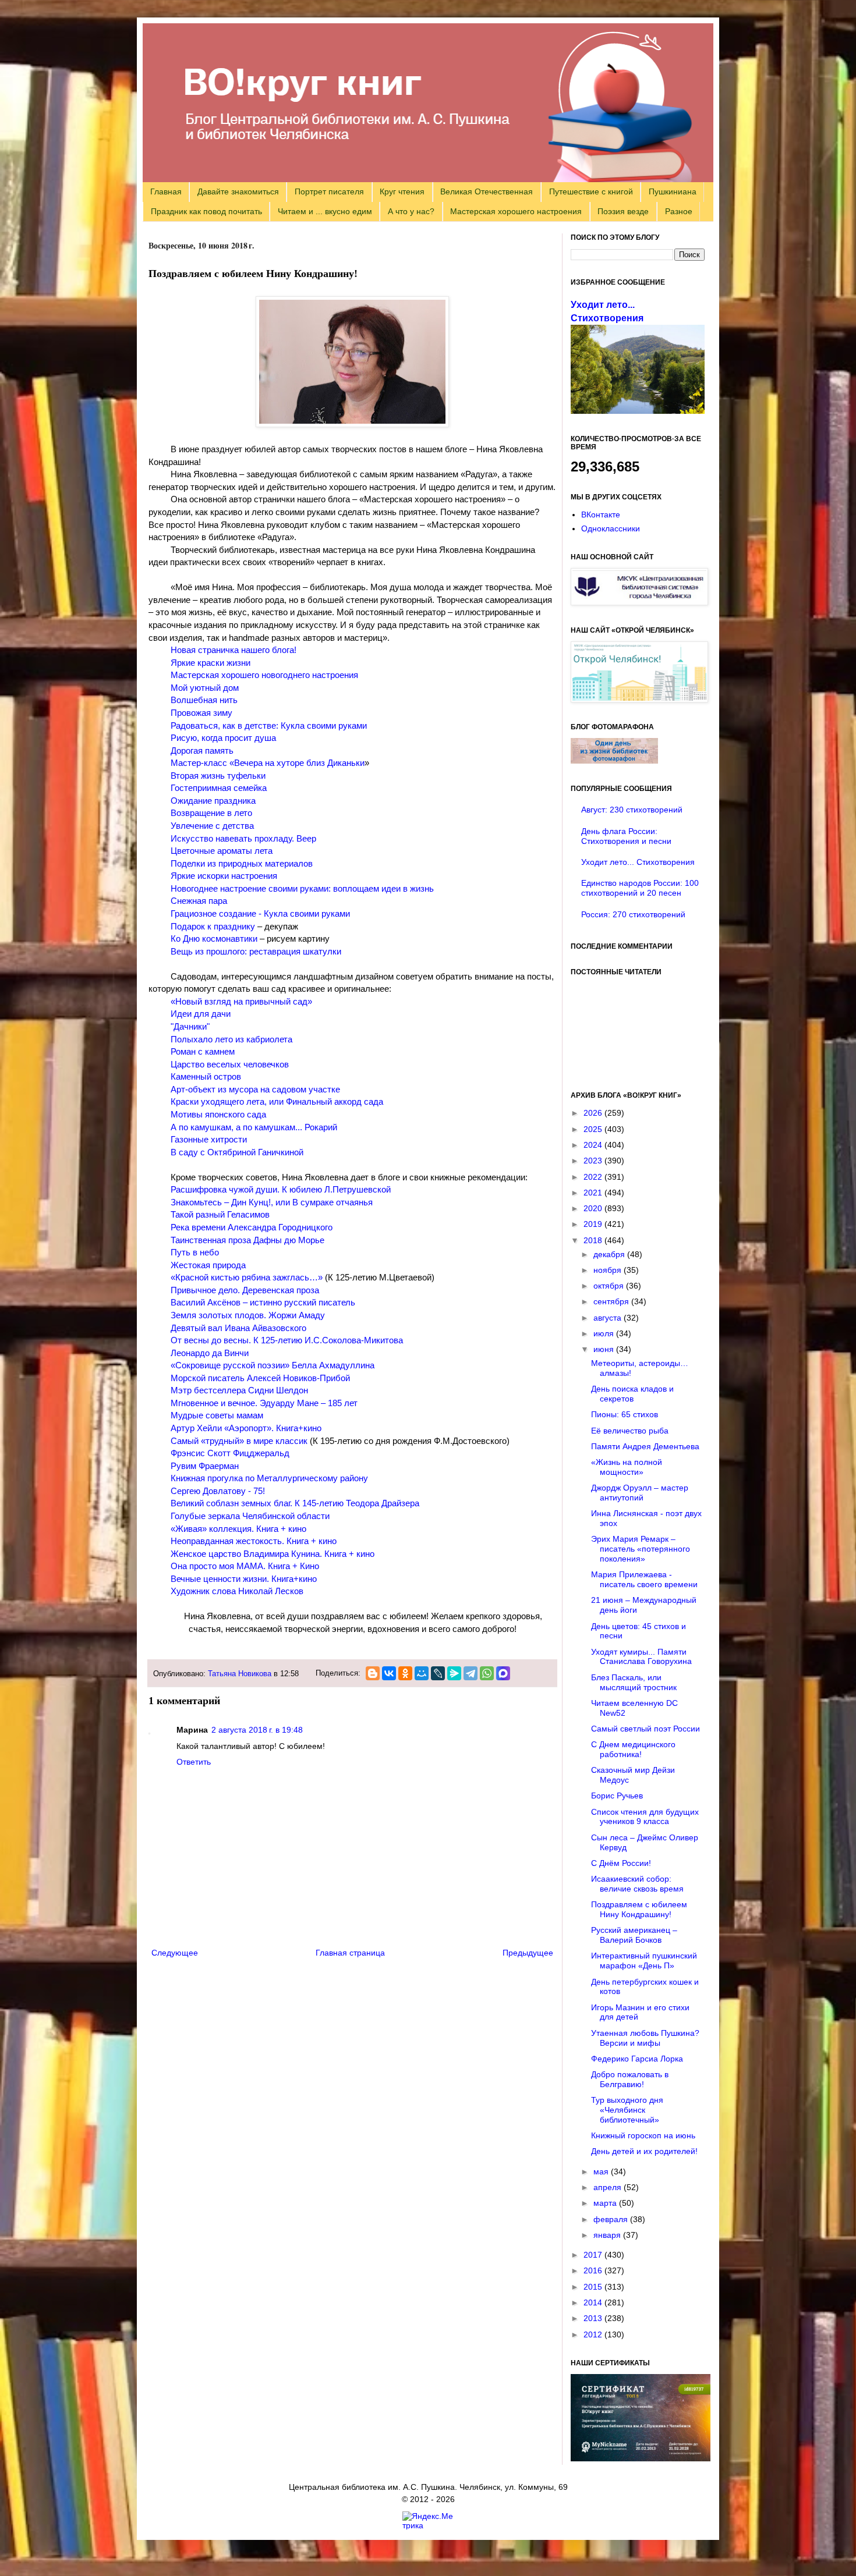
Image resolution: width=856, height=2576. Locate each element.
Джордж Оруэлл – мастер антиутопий (640, 1493)
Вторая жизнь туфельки (218, 776)
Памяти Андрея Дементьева (645, 1446)
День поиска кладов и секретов (632, 1394)
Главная (166, 191)
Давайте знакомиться (238, 191)
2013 (594, 2318)
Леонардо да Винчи (210, 1353)
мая (602, 2171)
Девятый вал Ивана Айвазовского (238, 1328)
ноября (609, 1270)
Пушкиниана (673, 191)
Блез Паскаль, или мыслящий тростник (634, 1682)
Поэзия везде (623, 211)
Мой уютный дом (205, 688)
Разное (679, 211)
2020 (594, 1208)
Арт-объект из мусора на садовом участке (255, 1089)
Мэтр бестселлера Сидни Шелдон (239, 1390)
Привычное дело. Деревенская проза (245, 1290)
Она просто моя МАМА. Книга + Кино (245, 1566)
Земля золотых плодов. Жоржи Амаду (248, 1315)
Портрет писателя (329, 191)
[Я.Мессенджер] (454, 1673)
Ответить (194, 1762)
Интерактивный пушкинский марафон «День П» (644, 1961)
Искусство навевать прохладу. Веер (243, 838)
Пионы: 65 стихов (625, 1414)
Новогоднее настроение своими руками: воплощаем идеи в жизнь (302, 888)
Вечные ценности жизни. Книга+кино (244, 1579)
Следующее (175, 1953)
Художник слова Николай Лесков (237, 1591)
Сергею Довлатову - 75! (218, 1491)
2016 (594, 2270)
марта (606, 2203)
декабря (610, 1254)
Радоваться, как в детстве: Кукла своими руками (269, 725)
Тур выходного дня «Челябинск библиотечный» (627, 2110)
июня (605, 1349)
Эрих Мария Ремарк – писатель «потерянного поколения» (641, 1549)
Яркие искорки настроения (224, 876)
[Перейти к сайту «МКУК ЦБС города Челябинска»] (639, 602)
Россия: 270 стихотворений (633, 914)
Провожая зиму (201, 713)
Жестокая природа (208, 1265)
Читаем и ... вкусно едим (325, 211)
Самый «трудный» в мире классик (239, 1441)
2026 (594, 1113)
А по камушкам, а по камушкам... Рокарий (254, 1127)
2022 (594, 1177)
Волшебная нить (204, 700)
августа (609, 1318)
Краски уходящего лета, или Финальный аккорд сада (277, 1101)
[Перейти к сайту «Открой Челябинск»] (639, 700)
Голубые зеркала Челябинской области (250, 1516)
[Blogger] (373, 1673)
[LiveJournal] (438, 1673)
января (608, 2235)
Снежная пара (199, 901)
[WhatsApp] (487, 1673)
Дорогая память (202, 751)
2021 (594, 1193)
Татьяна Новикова (240, 1674)
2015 (594, 2287)
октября (610, 1286)
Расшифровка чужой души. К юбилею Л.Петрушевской (281, 1189)
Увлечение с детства (212, 826)
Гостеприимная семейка (219, 788)
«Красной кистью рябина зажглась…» (247, 1277)
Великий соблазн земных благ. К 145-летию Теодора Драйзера (295, 1503)
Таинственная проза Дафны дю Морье (247, 1240)
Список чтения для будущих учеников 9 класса (645, 1817)
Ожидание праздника (213, 801)
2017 (594, 2255)
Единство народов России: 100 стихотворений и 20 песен (640, 888)
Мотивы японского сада (218, 1114)
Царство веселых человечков (230, 1064)
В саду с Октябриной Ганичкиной (237, 1152)
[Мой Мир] (422, 1673)
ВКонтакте (601, 515)
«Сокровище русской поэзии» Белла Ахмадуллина (273, 1365)
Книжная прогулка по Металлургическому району (269, 1478)
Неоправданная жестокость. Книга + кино (254, 1541)
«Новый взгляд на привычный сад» (241, 1001)
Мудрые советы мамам (217, 1415)
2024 (594, 1145)
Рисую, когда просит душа (223, 738)
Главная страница (350, 1953)
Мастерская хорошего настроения (516, 211)
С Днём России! (621, 1863)
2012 (594, 2334)
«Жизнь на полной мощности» (627, 1467)
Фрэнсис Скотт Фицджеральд (230, 1453)
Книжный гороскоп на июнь (643, 2135)
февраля (612, 2219)
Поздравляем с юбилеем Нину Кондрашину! (639, 1909)
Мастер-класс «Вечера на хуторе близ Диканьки (268, 763)
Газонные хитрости (209, 1139)
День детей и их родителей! (644, 2151)
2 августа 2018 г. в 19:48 (257, 1730)
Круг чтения (402, 191)
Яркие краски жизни (211, 663)
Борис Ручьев (617, 1796)
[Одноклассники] (405, 1673)
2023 (594, 1161)
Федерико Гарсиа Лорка (637, 2059)
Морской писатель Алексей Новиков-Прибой (260, 1378)
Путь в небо (195, 1252)
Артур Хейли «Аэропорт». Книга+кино (246, 1428)
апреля (609, 2187)
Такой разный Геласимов (220, 1214)
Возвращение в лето (211, 813)
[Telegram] (471, 1673)
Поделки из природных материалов (242, 863)
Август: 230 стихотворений (632, 810)
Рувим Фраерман (205, 1466)
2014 (594, 2302)
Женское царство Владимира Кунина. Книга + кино (273, 1554)
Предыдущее (528, 1953)
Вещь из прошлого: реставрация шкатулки (256, 951)
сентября (612, 1301)
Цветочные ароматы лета (222, 851)
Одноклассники (611, 528)
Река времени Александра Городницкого (252, 1227)
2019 (594, 1224)
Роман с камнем (203, 1051)
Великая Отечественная (487, 191)
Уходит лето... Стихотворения (638, 862)
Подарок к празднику (213, 926)
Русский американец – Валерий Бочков (634, 1935)
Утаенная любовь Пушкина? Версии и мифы (645, 2038)
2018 (594, 1240)
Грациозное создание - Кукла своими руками (260, 913)
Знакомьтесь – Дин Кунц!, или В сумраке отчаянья (272, 1202)
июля (605, 1333)
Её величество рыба (630, 1431)
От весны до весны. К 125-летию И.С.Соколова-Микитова (287, 1340)
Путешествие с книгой (591, 191)
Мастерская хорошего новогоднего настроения (264, 675)
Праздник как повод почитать (206, 211)
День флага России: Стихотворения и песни (626, 836)
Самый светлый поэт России (645, 1729)
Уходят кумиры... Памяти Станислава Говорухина (641, 1657)
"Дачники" (190, 1026)
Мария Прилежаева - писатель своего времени (644, 1579)
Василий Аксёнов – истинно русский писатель (263, 1302)
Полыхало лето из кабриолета (231, 1039)
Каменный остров (206, 1076)
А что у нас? (411, 211)
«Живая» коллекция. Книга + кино (238, 1529)
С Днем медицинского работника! (633, 1749)
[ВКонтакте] (389, 1673)
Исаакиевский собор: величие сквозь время (637, 1884)
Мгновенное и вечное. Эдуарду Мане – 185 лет (264, 1403)
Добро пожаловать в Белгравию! (630, 2079)
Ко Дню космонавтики (214, 938)
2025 (594, 1129)
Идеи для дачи (201, 1014)
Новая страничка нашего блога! (234, 650)
